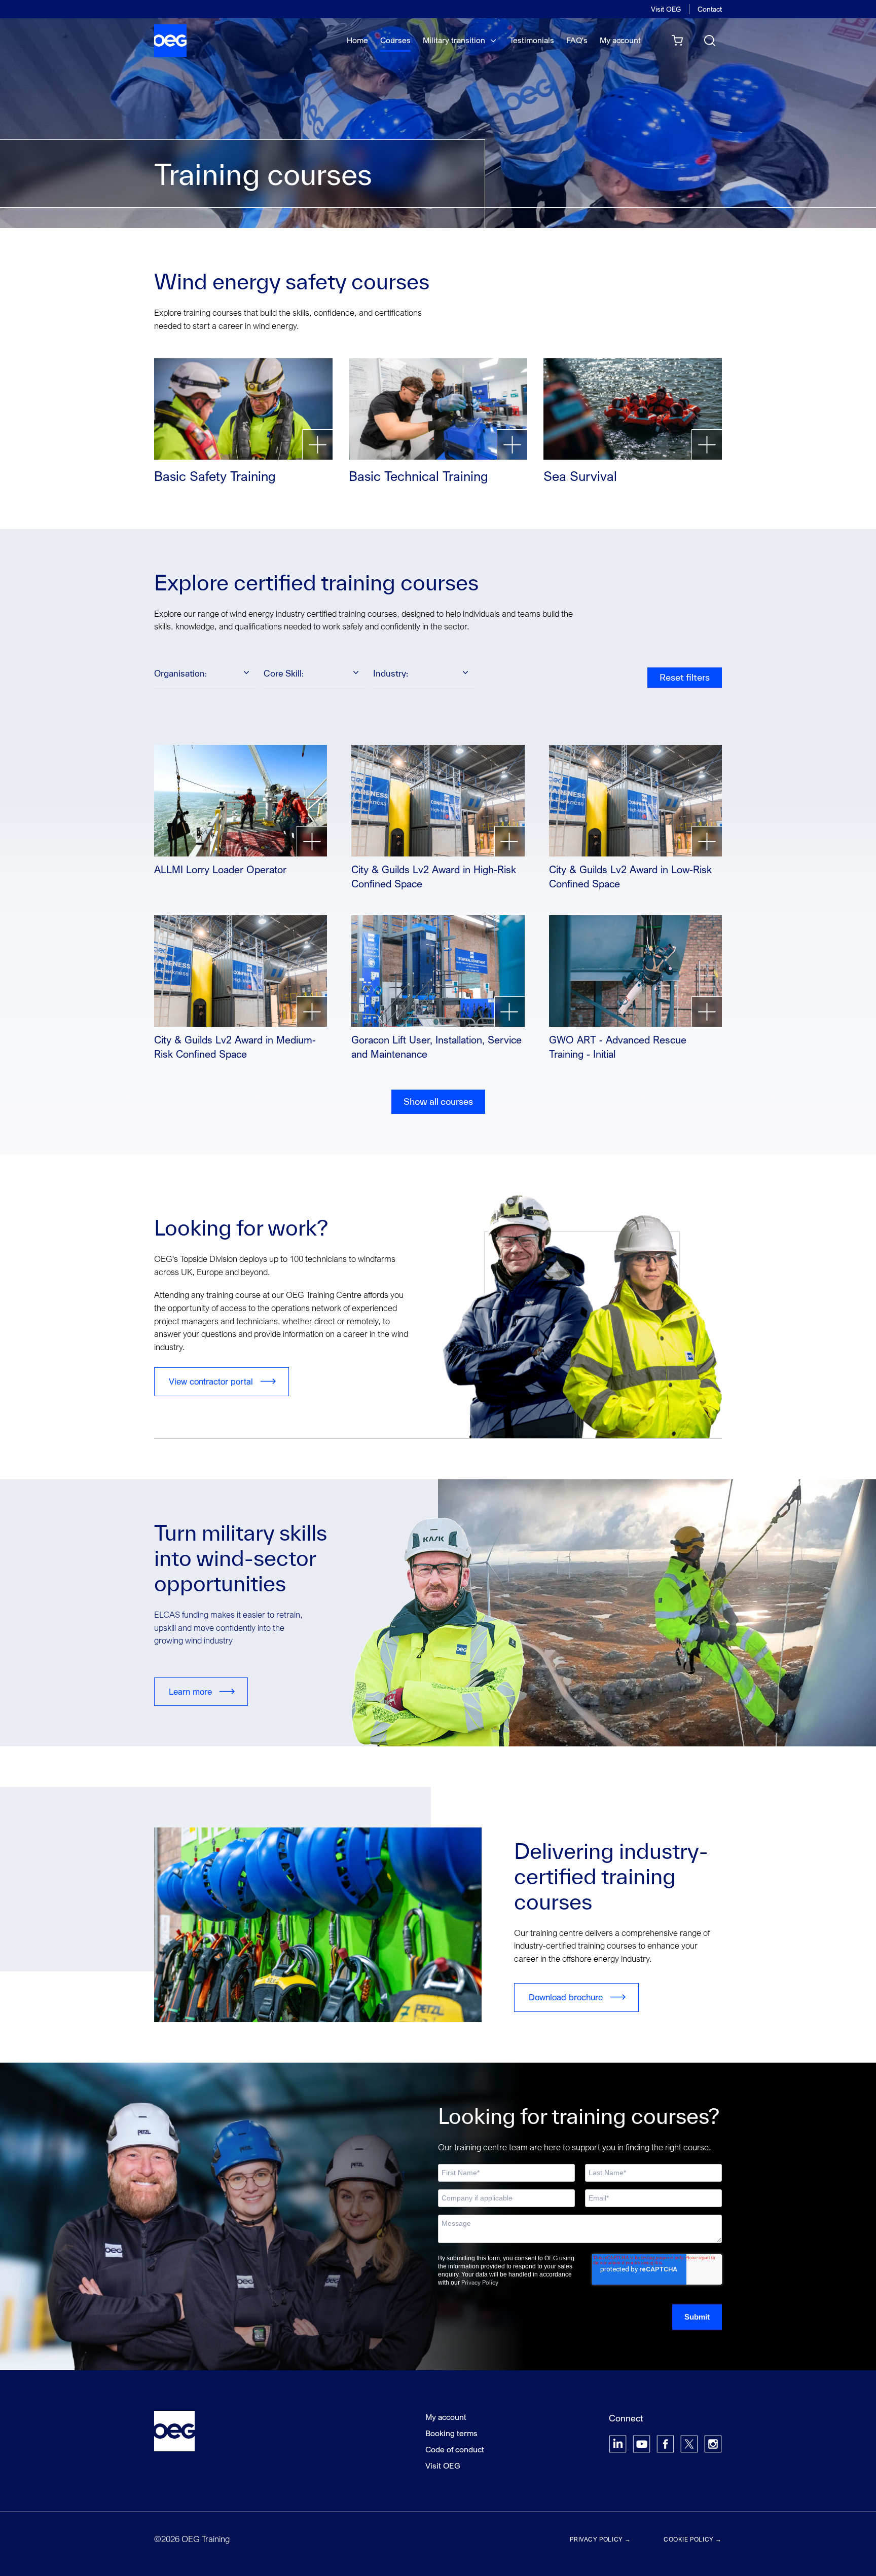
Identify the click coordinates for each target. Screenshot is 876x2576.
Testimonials (532, 40)
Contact (710, 9)
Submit (697, 2317)
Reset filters (685, 677)
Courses (395, 40)
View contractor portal (211, 1381)
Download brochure (566, 1997)
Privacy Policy (480, 2282)
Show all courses (438, 1102)
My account (620, 40)
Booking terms (451, 2433)
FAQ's (577, 40)
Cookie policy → (693, 2539)
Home (357, 40)
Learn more (190, 1691)
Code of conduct (455, 2449)
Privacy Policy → (600, 2539)
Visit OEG (666, 9)
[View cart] (677, 41)
